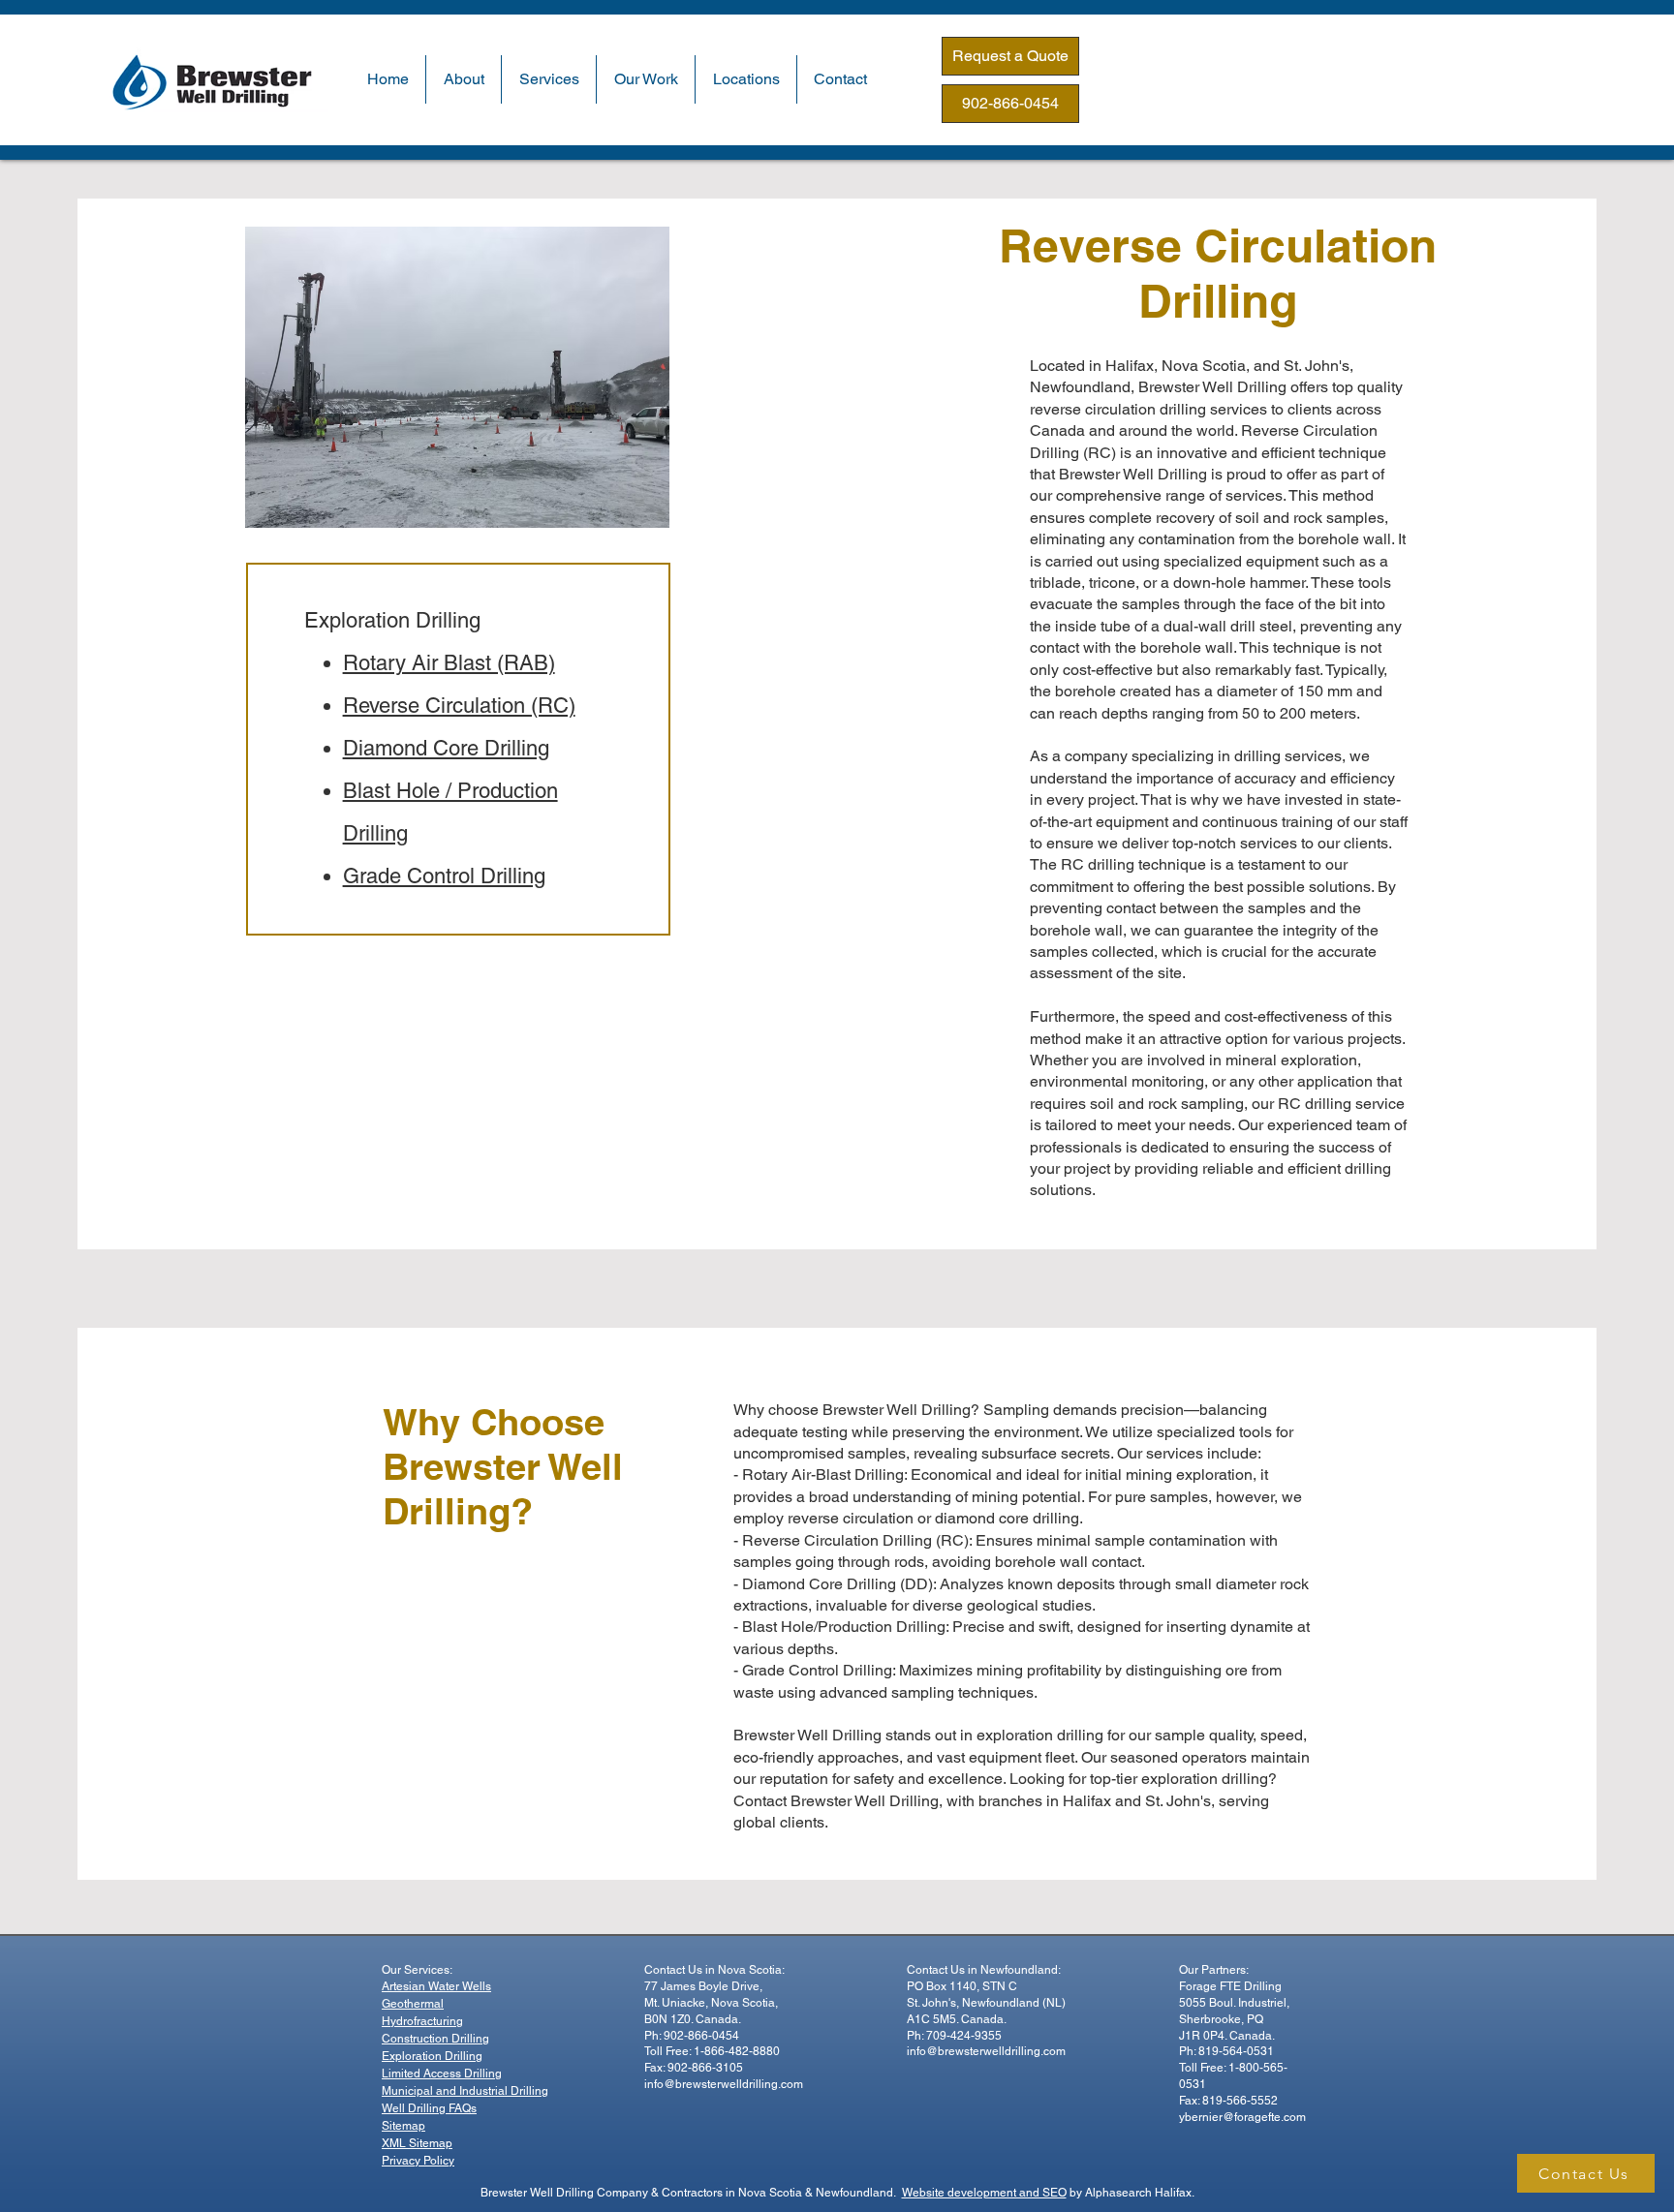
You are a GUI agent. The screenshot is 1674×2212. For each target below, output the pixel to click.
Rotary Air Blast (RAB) (449, 663)
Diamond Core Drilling (446, 748)
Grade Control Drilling (444, 876)
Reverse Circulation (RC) (459, 706)
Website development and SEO (984, 2193)
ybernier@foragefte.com (1242, 2117)
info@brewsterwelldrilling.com (724, 2084)
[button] (464, 79)
